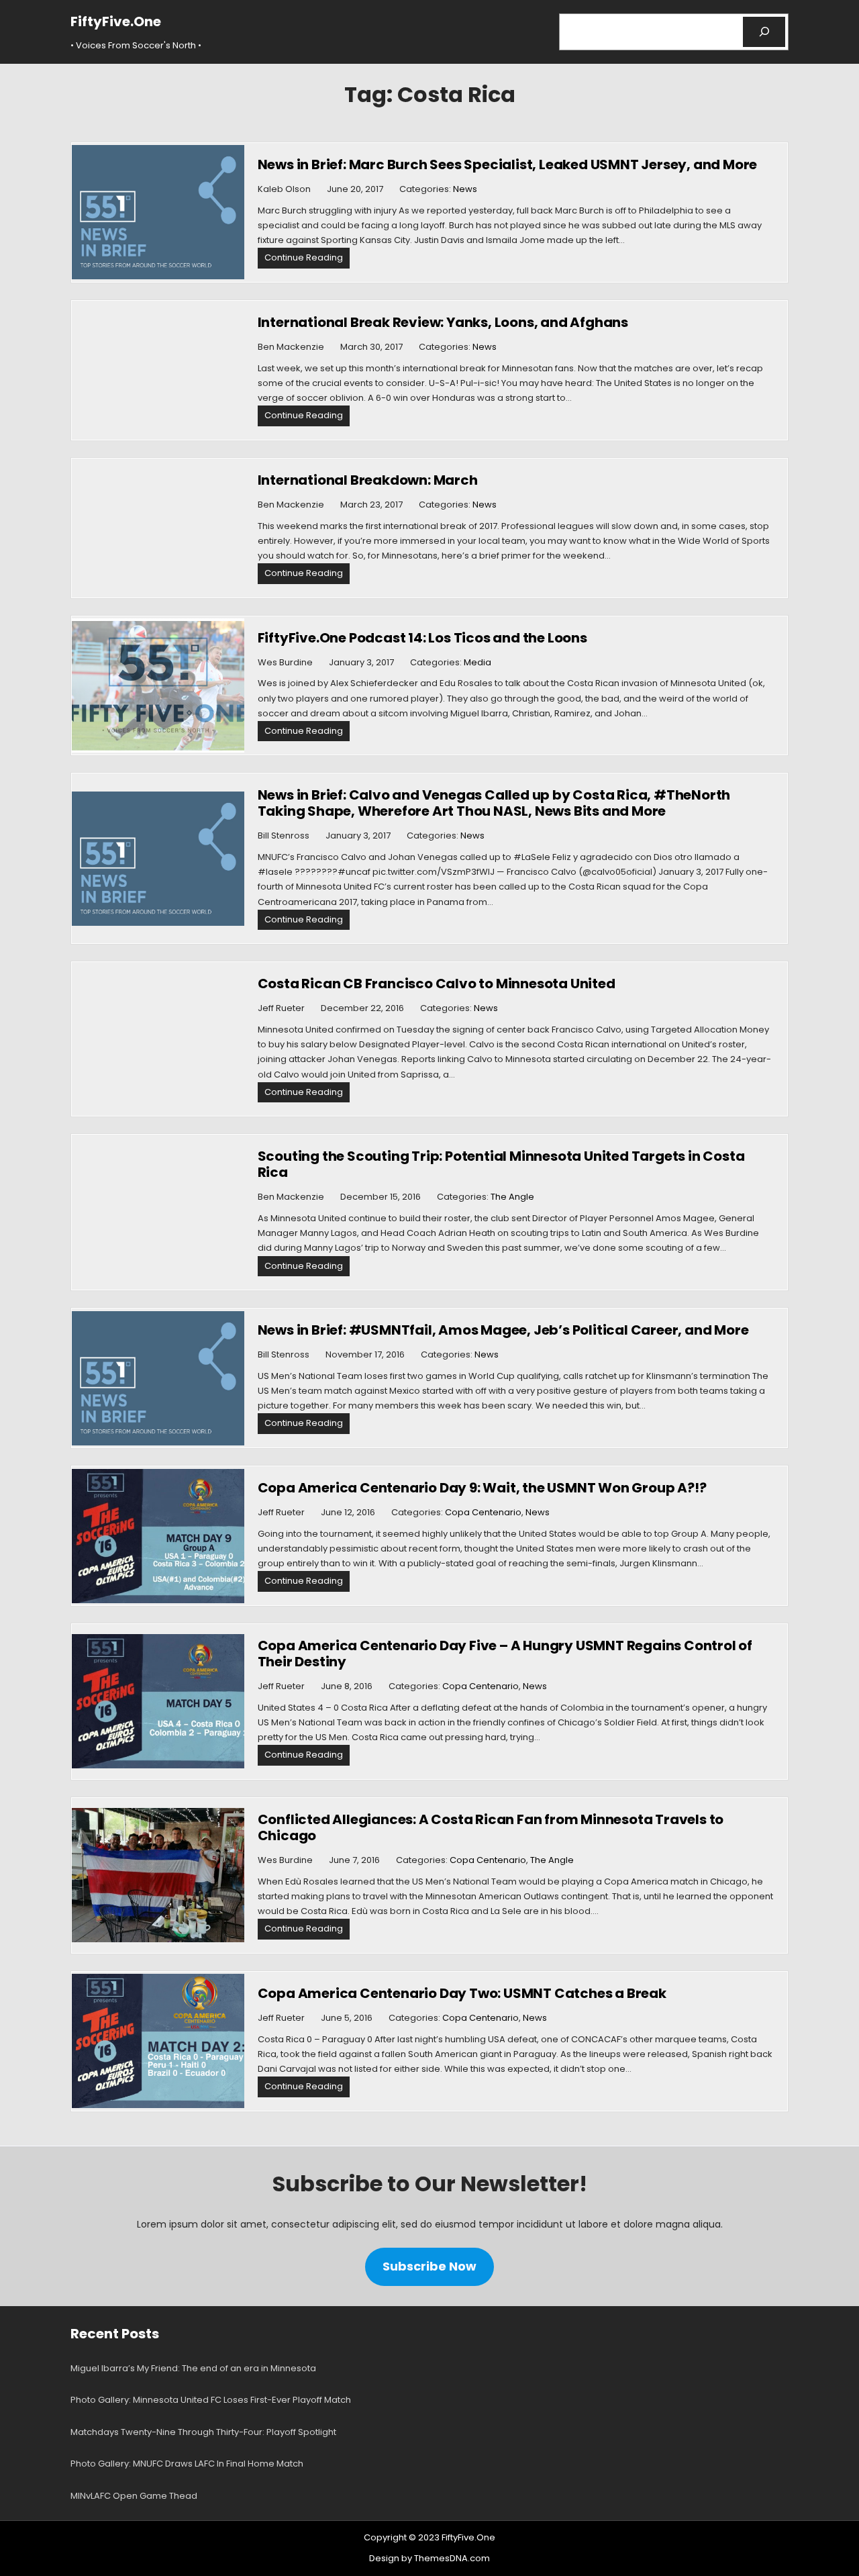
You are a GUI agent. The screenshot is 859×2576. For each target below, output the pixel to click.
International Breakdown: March (368, 480)
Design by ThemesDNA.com (429, 2558)
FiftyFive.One (116, 21)
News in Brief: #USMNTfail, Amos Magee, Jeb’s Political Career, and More (503, 1330)
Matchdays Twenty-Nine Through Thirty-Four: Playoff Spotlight (203, 2432)
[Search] (764, 32)
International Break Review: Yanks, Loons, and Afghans (443, 322)
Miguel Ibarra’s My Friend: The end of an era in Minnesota (193, 2368)
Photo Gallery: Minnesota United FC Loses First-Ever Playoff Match (211, 2400)
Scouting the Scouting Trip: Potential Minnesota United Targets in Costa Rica (501, 1164)
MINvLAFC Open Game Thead (134, 2496)
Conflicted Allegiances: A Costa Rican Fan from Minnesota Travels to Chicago (491, 1827)
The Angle (512, 1197)
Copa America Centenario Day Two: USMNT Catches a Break (462, 1993)
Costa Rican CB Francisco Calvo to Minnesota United (437, 984)
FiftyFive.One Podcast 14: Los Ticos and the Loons (422, 638)
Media (477, 662)
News (465, 189)
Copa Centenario (483, 1512)
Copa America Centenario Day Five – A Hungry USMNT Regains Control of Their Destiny (505, 1654)
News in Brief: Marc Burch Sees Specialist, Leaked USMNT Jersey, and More (508, 164)
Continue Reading (307, 259)
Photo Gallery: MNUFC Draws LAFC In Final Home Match (187, 2464)
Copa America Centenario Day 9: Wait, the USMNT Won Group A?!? (482, 1488)
